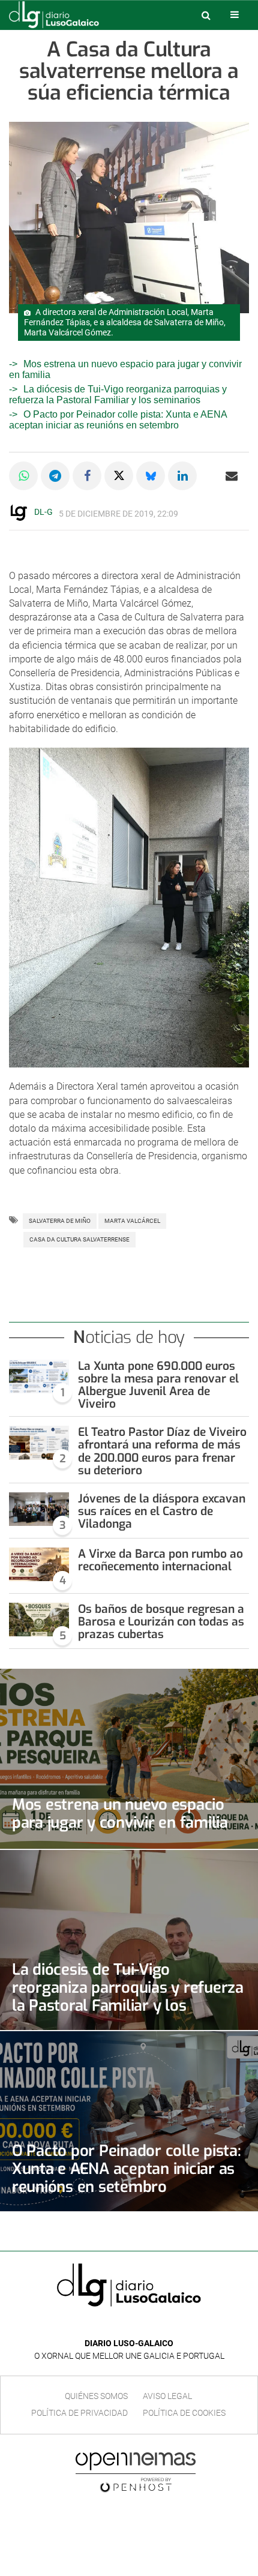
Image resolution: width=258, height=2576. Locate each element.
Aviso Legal (167, 2396)
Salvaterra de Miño (60, 1221)
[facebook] (120, 2325)
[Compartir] (23, 476)
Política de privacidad (79, 2413)
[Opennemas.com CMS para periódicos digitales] (136, 2472)
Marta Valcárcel (132, 1221)
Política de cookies (184, 2413)
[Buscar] (206, 15)
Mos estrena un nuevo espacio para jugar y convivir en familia (120, 1813)
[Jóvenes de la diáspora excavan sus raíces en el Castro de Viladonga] (39, 1509)
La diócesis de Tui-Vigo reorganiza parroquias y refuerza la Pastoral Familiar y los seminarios (118, 395)
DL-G (43, 512)
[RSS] (157, 2325)
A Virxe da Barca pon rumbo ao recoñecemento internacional (160, 1560)
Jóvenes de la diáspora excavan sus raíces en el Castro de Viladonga (162, 1511)
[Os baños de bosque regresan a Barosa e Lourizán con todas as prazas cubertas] (39, 1620)
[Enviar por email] (232, 476)
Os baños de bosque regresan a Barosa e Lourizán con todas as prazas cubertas (161, 1622)
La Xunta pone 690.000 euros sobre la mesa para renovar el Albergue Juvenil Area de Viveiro (158, 1385)
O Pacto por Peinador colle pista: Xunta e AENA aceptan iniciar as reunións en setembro (118, 420)
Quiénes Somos (96, 2396)
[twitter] (137, 2325)
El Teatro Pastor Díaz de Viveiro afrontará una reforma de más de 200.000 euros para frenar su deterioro (162, 1451)
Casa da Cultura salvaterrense (79, 1239)
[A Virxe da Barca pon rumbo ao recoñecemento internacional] (39, 1564)
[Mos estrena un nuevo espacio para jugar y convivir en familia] (129, 1759)
